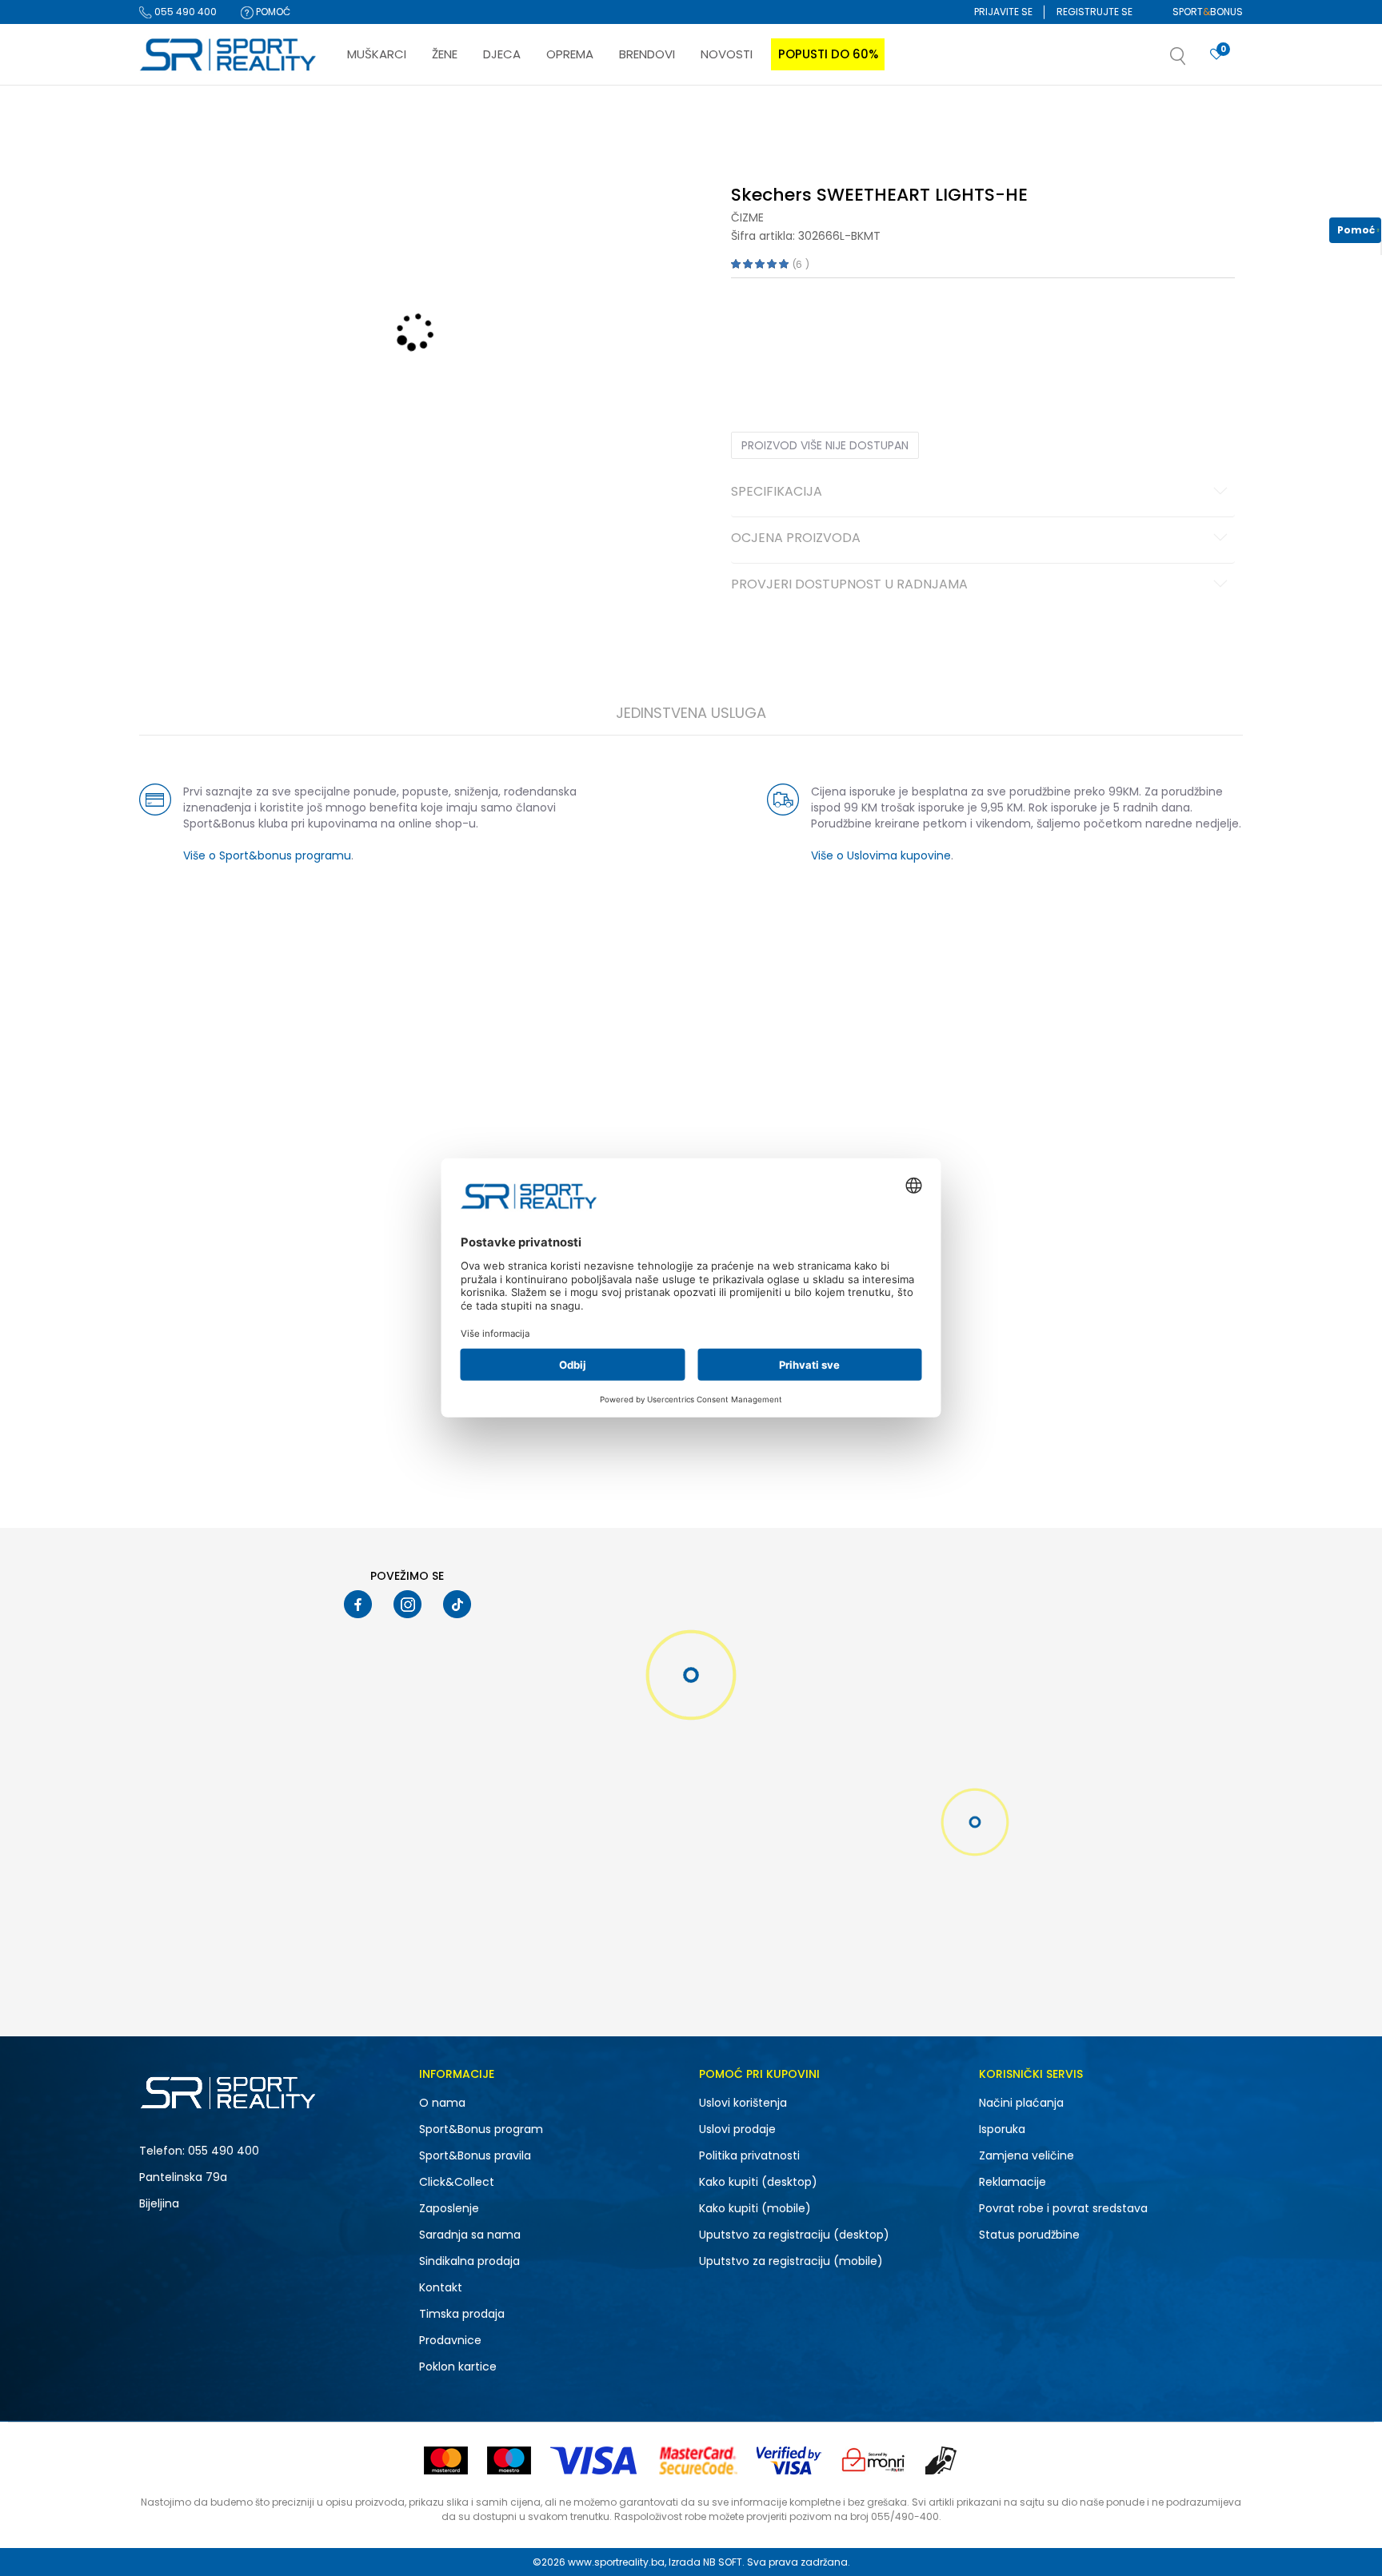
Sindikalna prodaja (469, 2261)
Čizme (747, 217)
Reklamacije (1013, 2182)
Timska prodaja (462, 2314)
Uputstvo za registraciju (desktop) (794, 2235)
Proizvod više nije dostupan (825, 445)
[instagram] (407, 1604)
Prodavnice (450, 2340)
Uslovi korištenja (743, 2103)
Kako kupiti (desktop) (758, 2182)
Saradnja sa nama (470, 2235)
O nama (442, 2103)
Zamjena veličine (1027, 2155)
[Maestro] (509, 2460)
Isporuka (1002, 2129)
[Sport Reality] (229, 55)
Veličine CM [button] (868, 328)
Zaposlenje (449, 2208)
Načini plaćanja (1021, 2103)
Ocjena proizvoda (796, 539)
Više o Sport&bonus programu (267, 855)
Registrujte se (1094, 12)
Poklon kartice (458, 2367)
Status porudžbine (1029, 2235)
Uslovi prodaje (737, 2129)
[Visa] (595, 2460)
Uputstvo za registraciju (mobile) (791, 2261)
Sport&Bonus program (481, 2129)
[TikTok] (457, 1604)
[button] (1194, 61)
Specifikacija (777, 492)
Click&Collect (457, 2182)
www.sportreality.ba (616, 2562)
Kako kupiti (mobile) (755, 2208)
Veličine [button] (811, 328)
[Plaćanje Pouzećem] (942, 2460)
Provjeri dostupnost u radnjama (849, 585)
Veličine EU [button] (756, 328)
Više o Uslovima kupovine (881, 855)
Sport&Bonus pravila (475, 2155)
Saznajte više (855, 119)
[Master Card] (446, 2460)
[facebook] (358, 1604)
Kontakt (441, 2287)
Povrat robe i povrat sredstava (1063, 2208)
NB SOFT (723, 2562)
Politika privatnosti (749, 2155)
